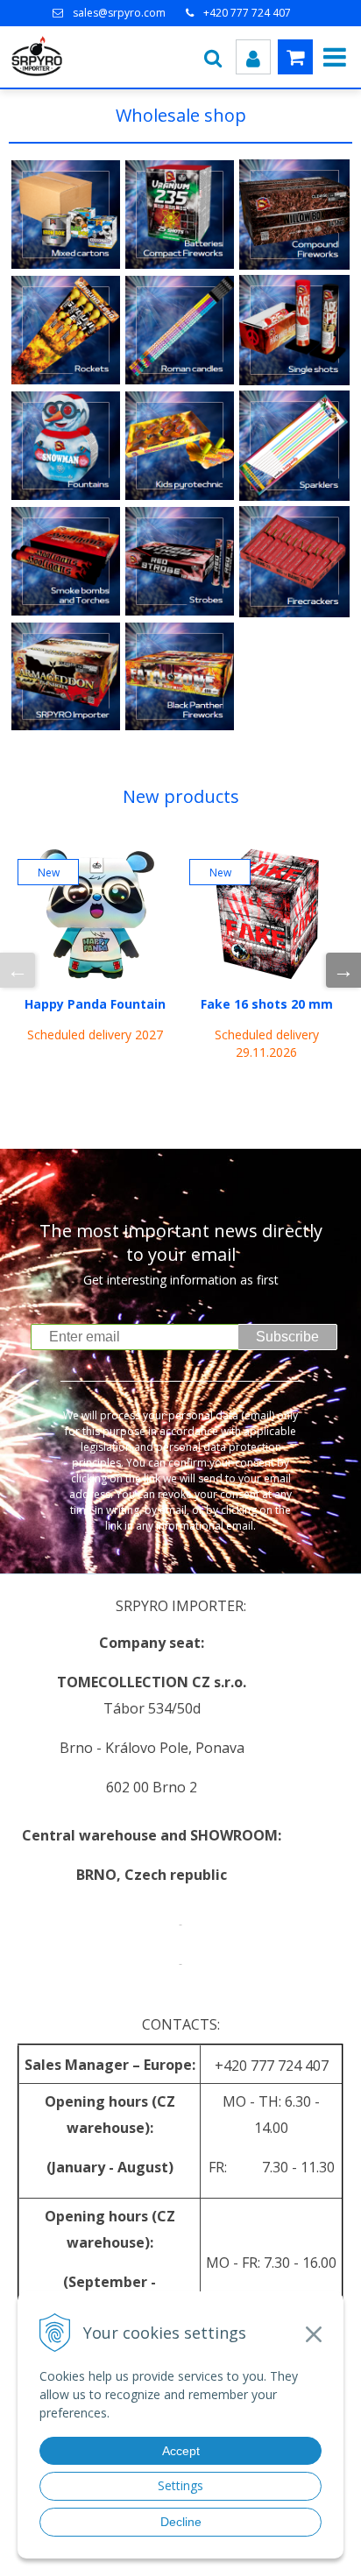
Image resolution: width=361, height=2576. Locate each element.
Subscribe (287, 1337)
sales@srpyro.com (119, 13)
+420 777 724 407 (247, 13)
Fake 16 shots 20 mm (267, 1004)
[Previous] (18, 970)
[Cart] (295, 57)
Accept (181, 2451)
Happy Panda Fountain (95, 1004)
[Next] (343, 970)
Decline (181, 2522)
